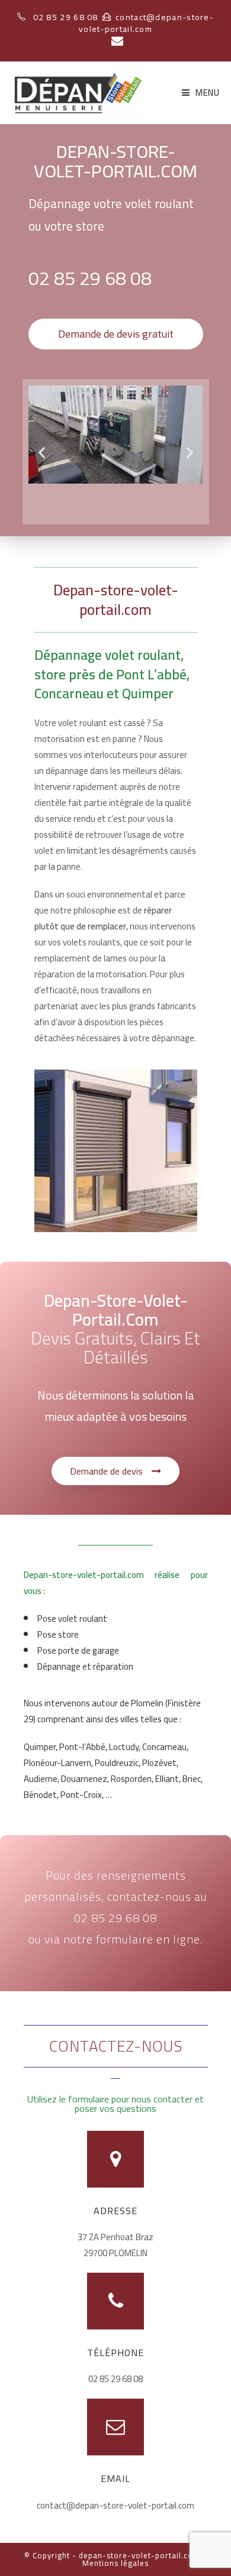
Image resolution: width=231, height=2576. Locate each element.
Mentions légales (115, 2563)
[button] (116, 334)
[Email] (115, 41)
